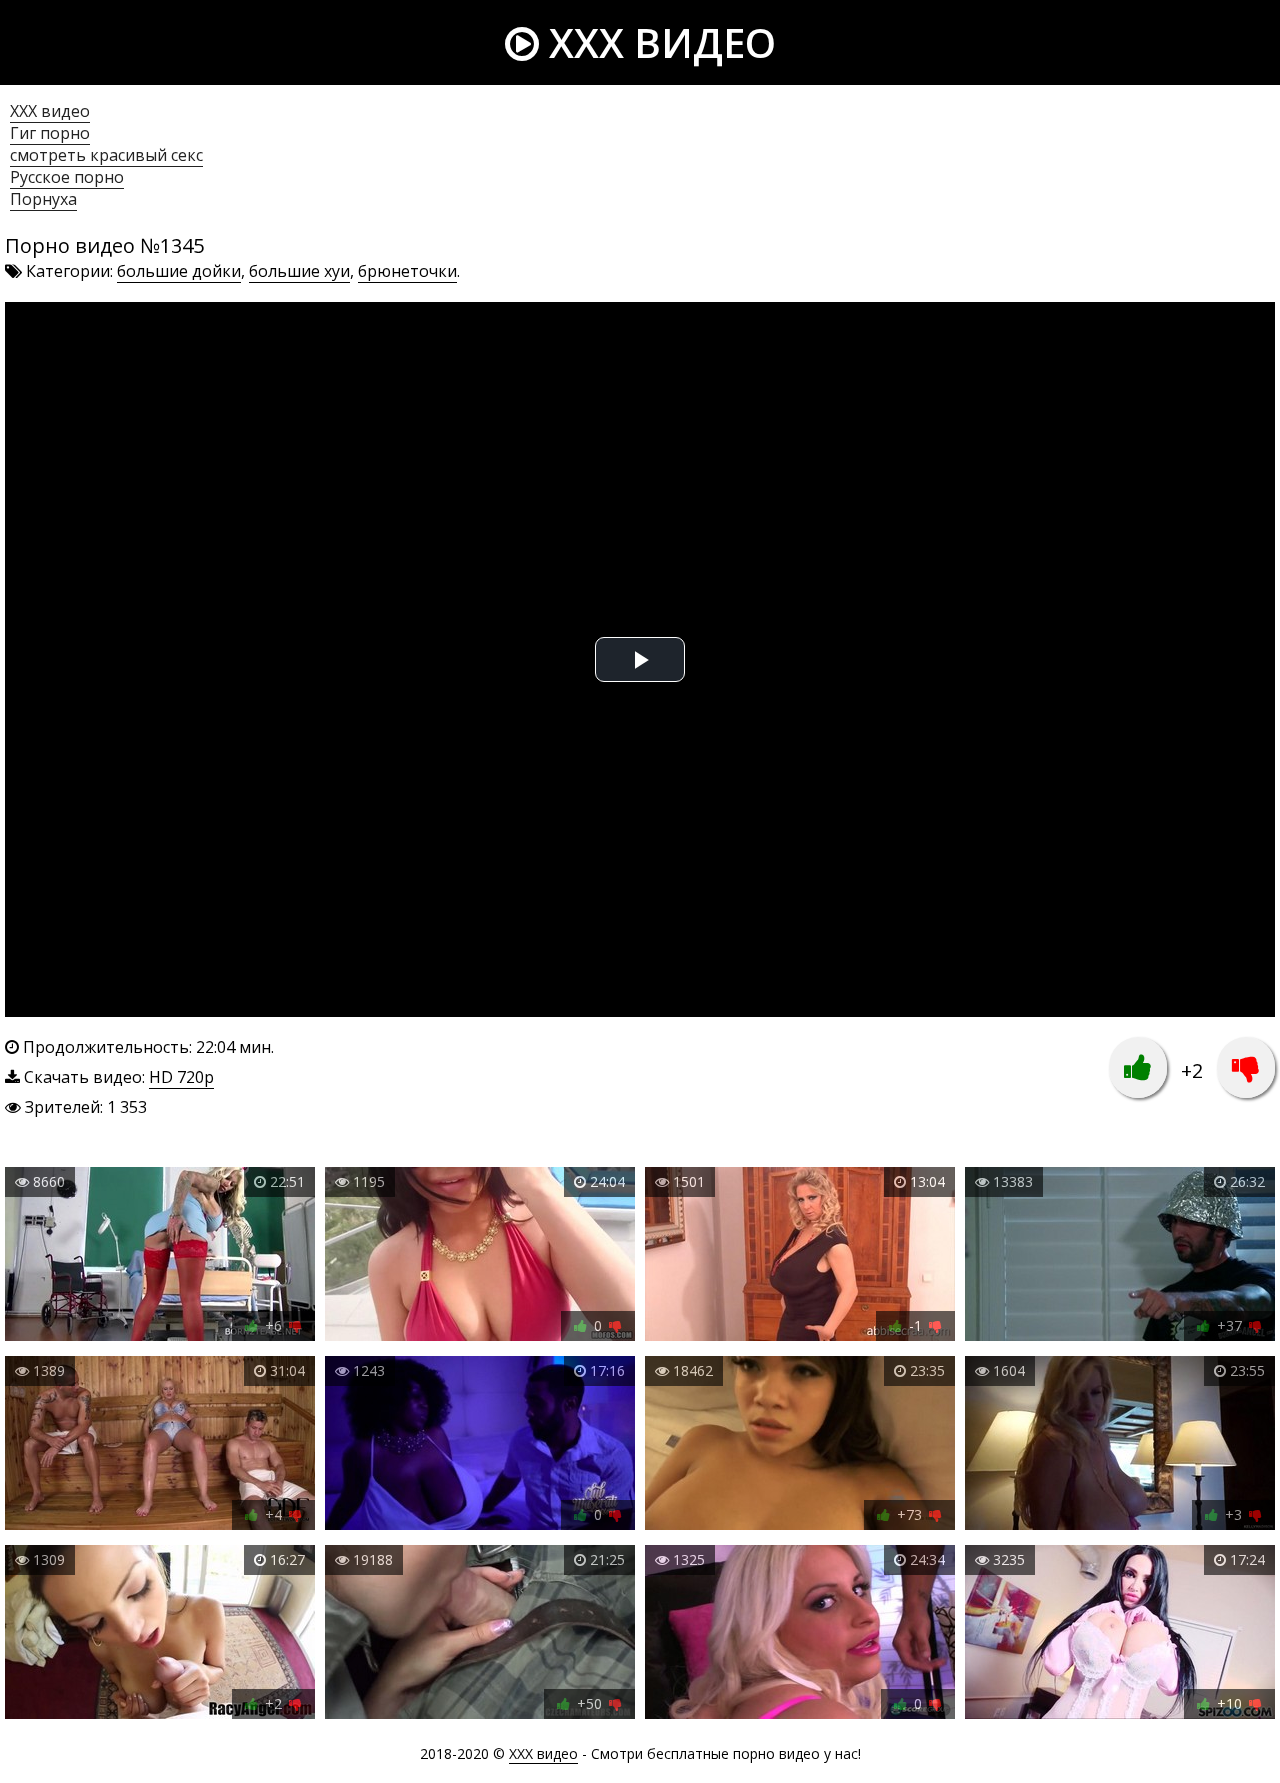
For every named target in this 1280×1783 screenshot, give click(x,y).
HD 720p (181, 1077)
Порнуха (43, 199)
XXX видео (657, 42)
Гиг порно (50, 133)
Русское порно (67, 177)
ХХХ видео (50, 111)
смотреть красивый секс (106, 155)
